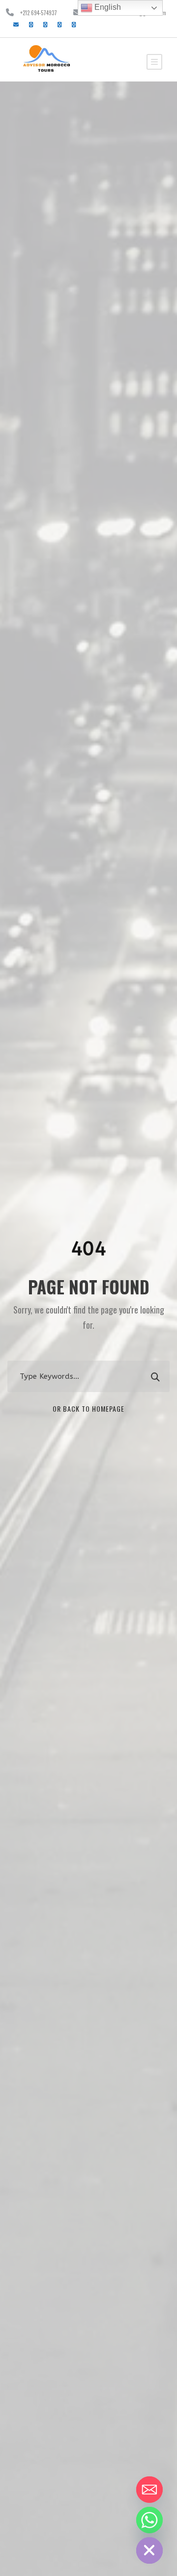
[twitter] (59, 24)
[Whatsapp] (149, 2520)
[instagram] (74, 24)
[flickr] (45, 24)
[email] (16, 24)
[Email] (149, 2490)
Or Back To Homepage (88, 1409)
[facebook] (31, 24)
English (107, 7)
